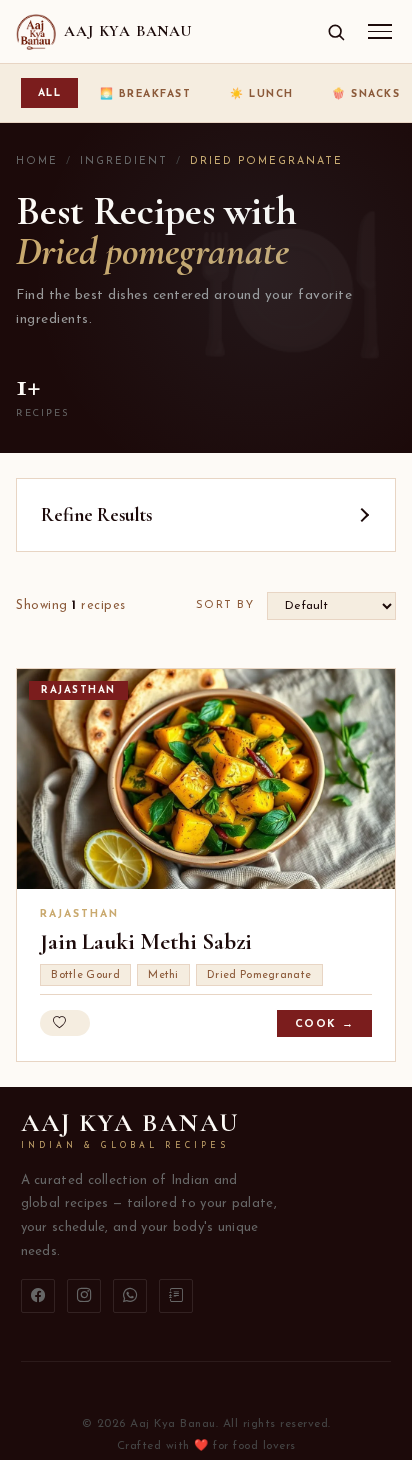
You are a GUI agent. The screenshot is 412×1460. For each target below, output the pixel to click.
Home (37, 161)
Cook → (325, 1024)
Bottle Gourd (85, 975)
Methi (163, 975)
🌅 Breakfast (146, 94)
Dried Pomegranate (259, 975)
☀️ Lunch (262, 94)
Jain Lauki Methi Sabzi (146, 942)
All (50, 93)
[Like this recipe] (65, 1023)
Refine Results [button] (96, 515)
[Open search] (336, 32)
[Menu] (380, 31)
